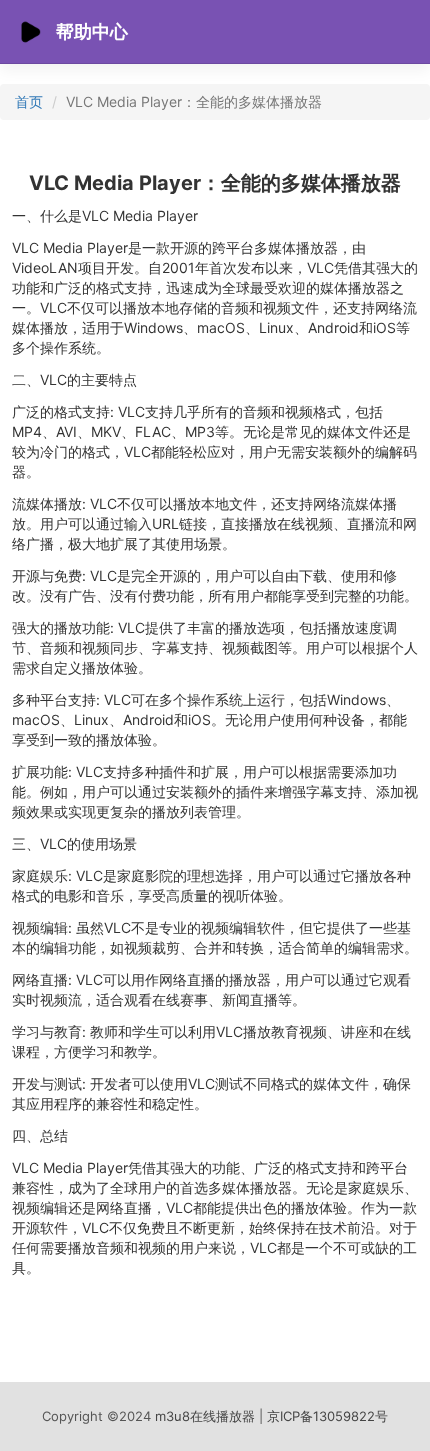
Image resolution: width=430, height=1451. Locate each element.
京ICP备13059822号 (327, 1416)
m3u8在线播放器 (207, 1416)
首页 (29, 101)
